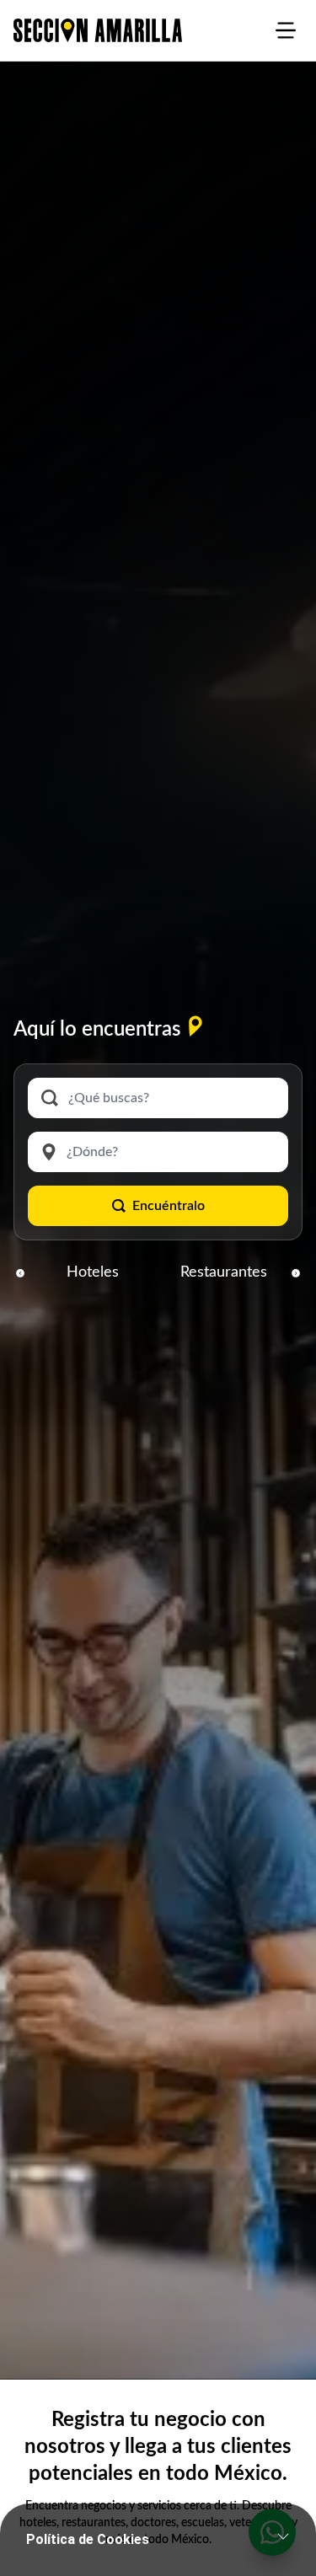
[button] (20, 1272)
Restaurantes (224, 1272)
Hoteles (93, 1272)
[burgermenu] (286, 30)
